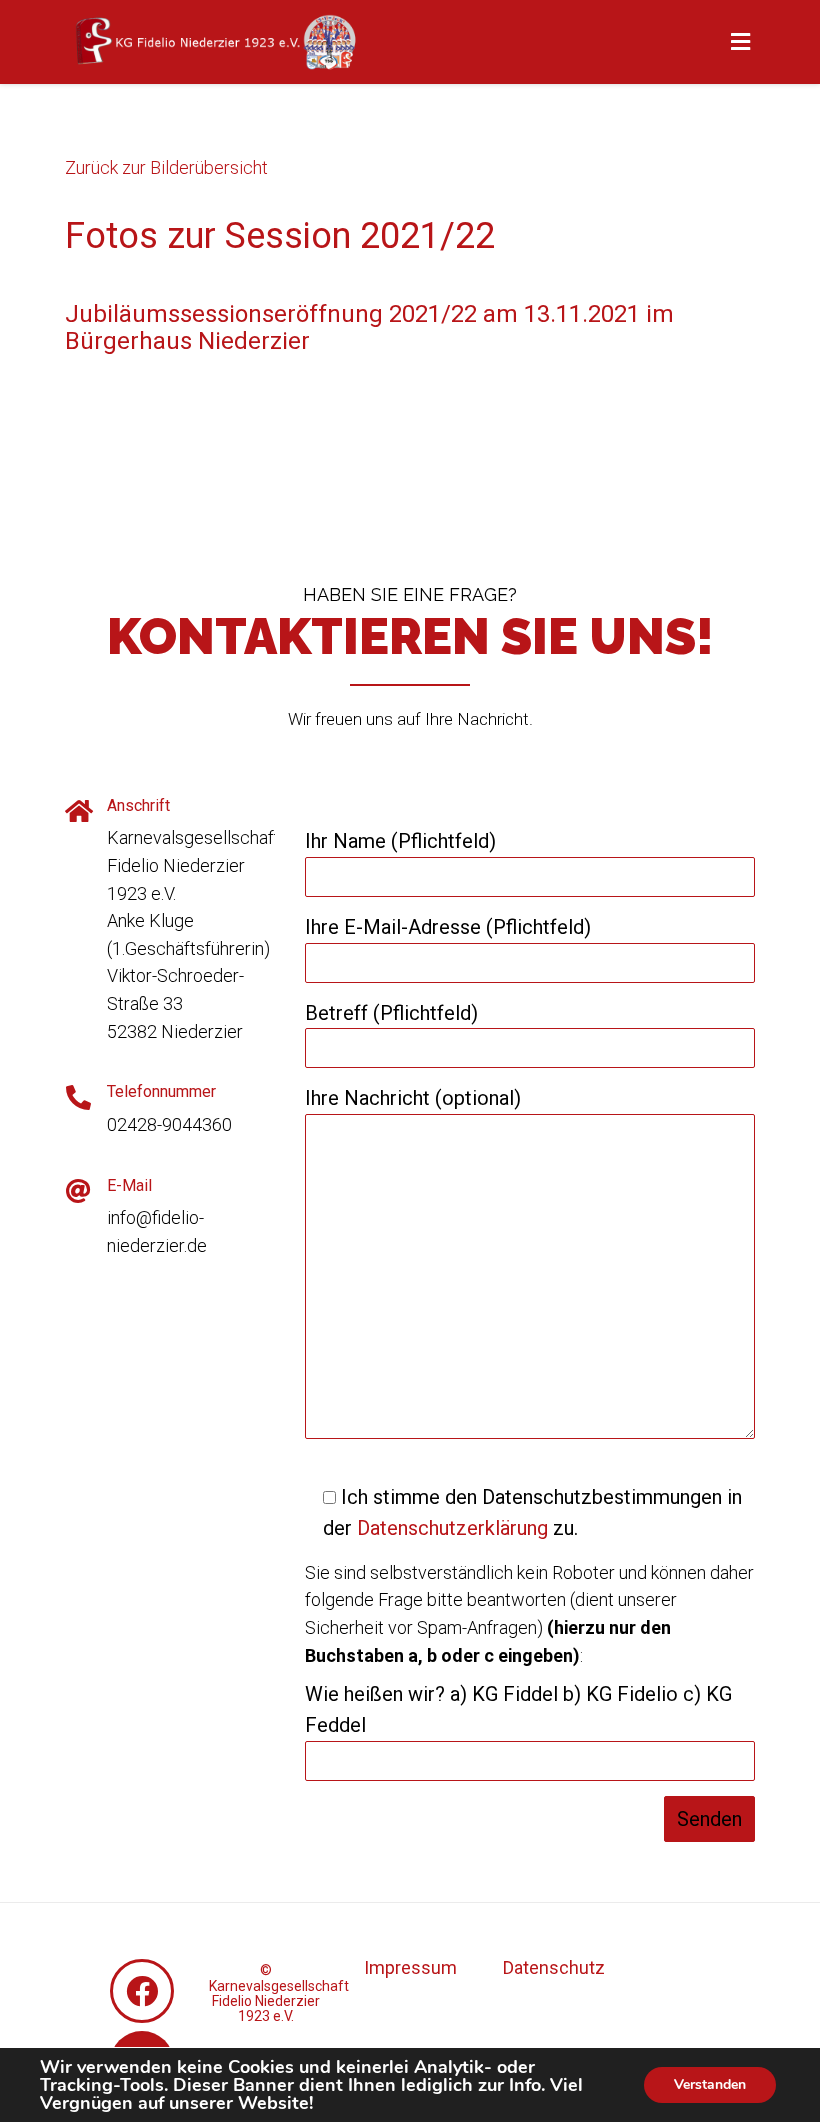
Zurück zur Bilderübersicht (166, 167)
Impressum (410, 1967)
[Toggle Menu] (740, 43)
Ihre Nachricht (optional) (413, 1098)
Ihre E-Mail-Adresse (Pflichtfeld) (448, 927)
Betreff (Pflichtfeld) (391, 1013)
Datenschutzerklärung (452, 1528)
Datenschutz (554, 1967)
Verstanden (710, 2084)
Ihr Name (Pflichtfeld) (400, 841)
